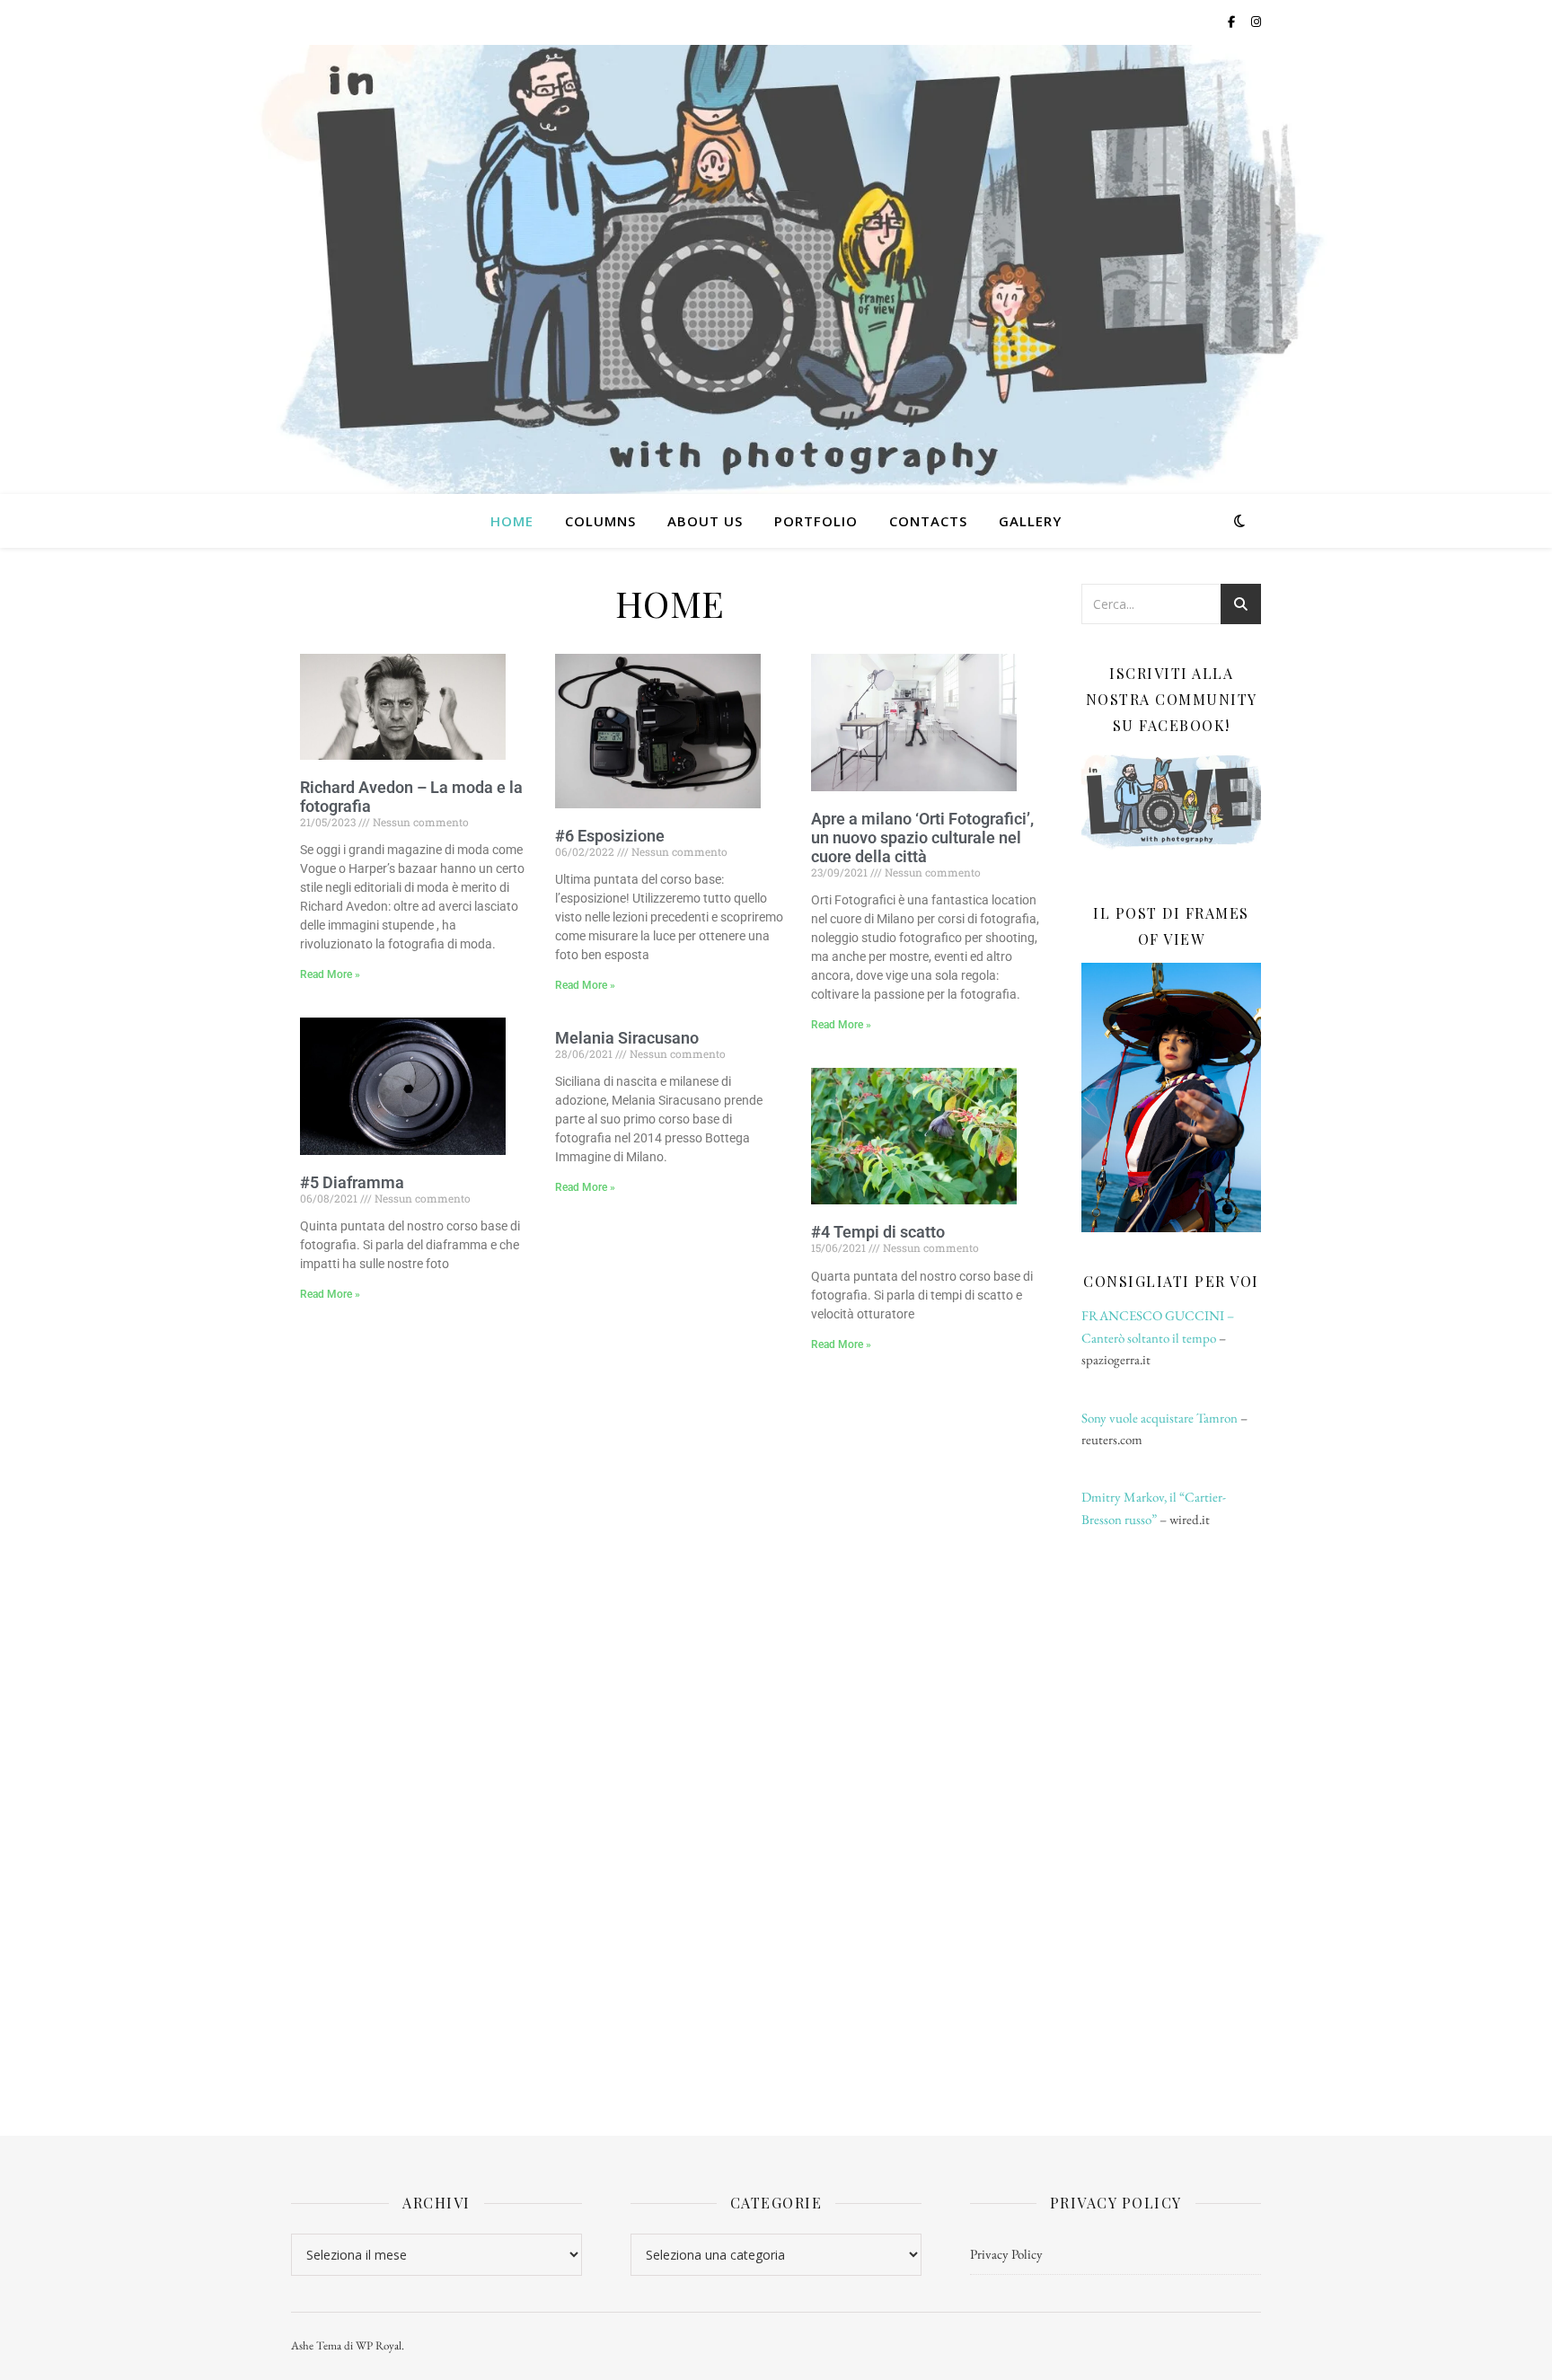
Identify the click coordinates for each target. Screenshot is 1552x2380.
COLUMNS (600, 521)
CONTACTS (928, 521)
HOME (512, 521)
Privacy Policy (1006, 2254)
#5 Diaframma (352, 1182)
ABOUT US (705, 521)
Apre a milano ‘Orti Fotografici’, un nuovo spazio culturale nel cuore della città (922, 837)
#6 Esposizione (610, 836)
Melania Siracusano (627, 1038)
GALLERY (1030, 521)
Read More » (330, 974)
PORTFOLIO (816, 521)
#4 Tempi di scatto (878, 1232)
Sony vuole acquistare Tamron (1160, 1418)
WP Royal (379, 2345)
